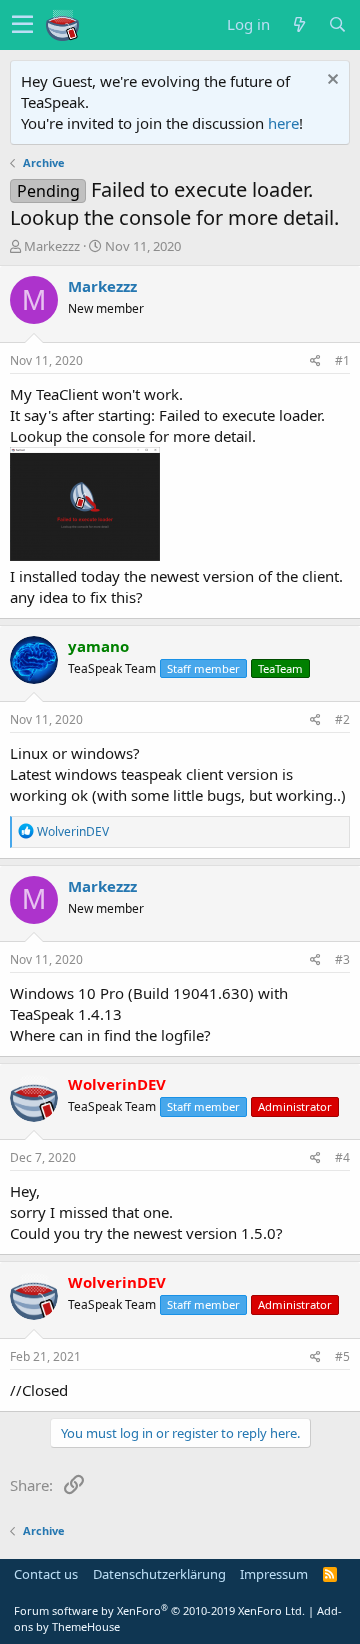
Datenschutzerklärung (159, 1574)
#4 (342, 1157)
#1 (342, 360)
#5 (342, 1356)
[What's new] (299, 24)
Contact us (46, 1574)
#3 (342, 959)
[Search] (337, 24)
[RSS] (330, 1574)
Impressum (274, 1574)
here (283, 123)
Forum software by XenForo (159, 1610)
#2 (342, 719)
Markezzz (52, 246)
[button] (22, 25)
